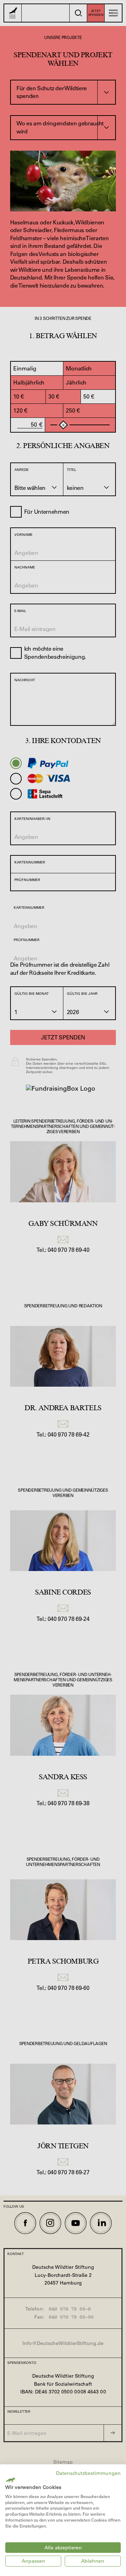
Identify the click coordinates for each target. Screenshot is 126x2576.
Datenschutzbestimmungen (88, 2473)
